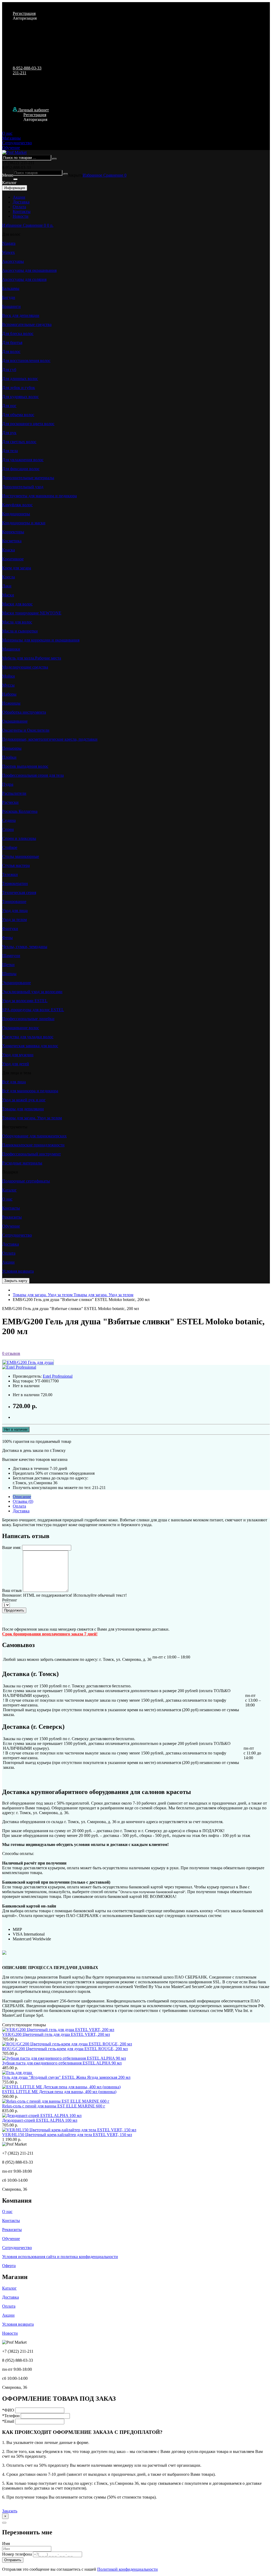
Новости (21, 216)
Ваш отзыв (12, 1590)
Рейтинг (10, 1600)
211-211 (20, 73)
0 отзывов (11, 1353)
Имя (6, 2544)
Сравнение (114, 175)
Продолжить (14, 1610)
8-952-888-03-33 (27, 68)
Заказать (10, 2511)
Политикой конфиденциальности (127, 2569)
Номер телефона (17, 2554)
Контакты (22, 211)
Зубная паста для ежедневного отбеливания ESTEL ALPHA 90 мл (62, 2063)
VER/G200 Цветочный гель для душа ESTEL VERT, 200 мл (56, 2034)
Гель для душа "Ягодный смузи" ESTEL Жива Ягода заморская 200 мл (66, 2077)
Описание (22, 1497)
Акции (19, 197)
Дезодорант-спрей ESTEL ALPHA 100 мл (40, 2120)
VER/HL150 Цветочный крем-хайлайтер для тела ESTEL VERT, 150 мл (67, 2135)
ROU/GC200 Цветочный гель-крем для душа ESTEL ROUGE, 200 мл (65, 2049)
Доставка (21, 202)
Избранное (93, 175)
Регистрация (24, 13)
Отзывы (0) (23, 1501)
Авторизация (25, 18)
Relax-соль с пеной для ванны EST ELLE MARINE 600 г (54, 2106)
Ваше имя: (12, 1547)
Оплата (19, 207)
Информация (15, 188)
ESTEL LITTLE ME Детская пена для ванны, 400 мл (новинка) (59, 2092)
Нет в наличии (16, 1429)
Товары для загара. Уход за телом (73, 1295)
